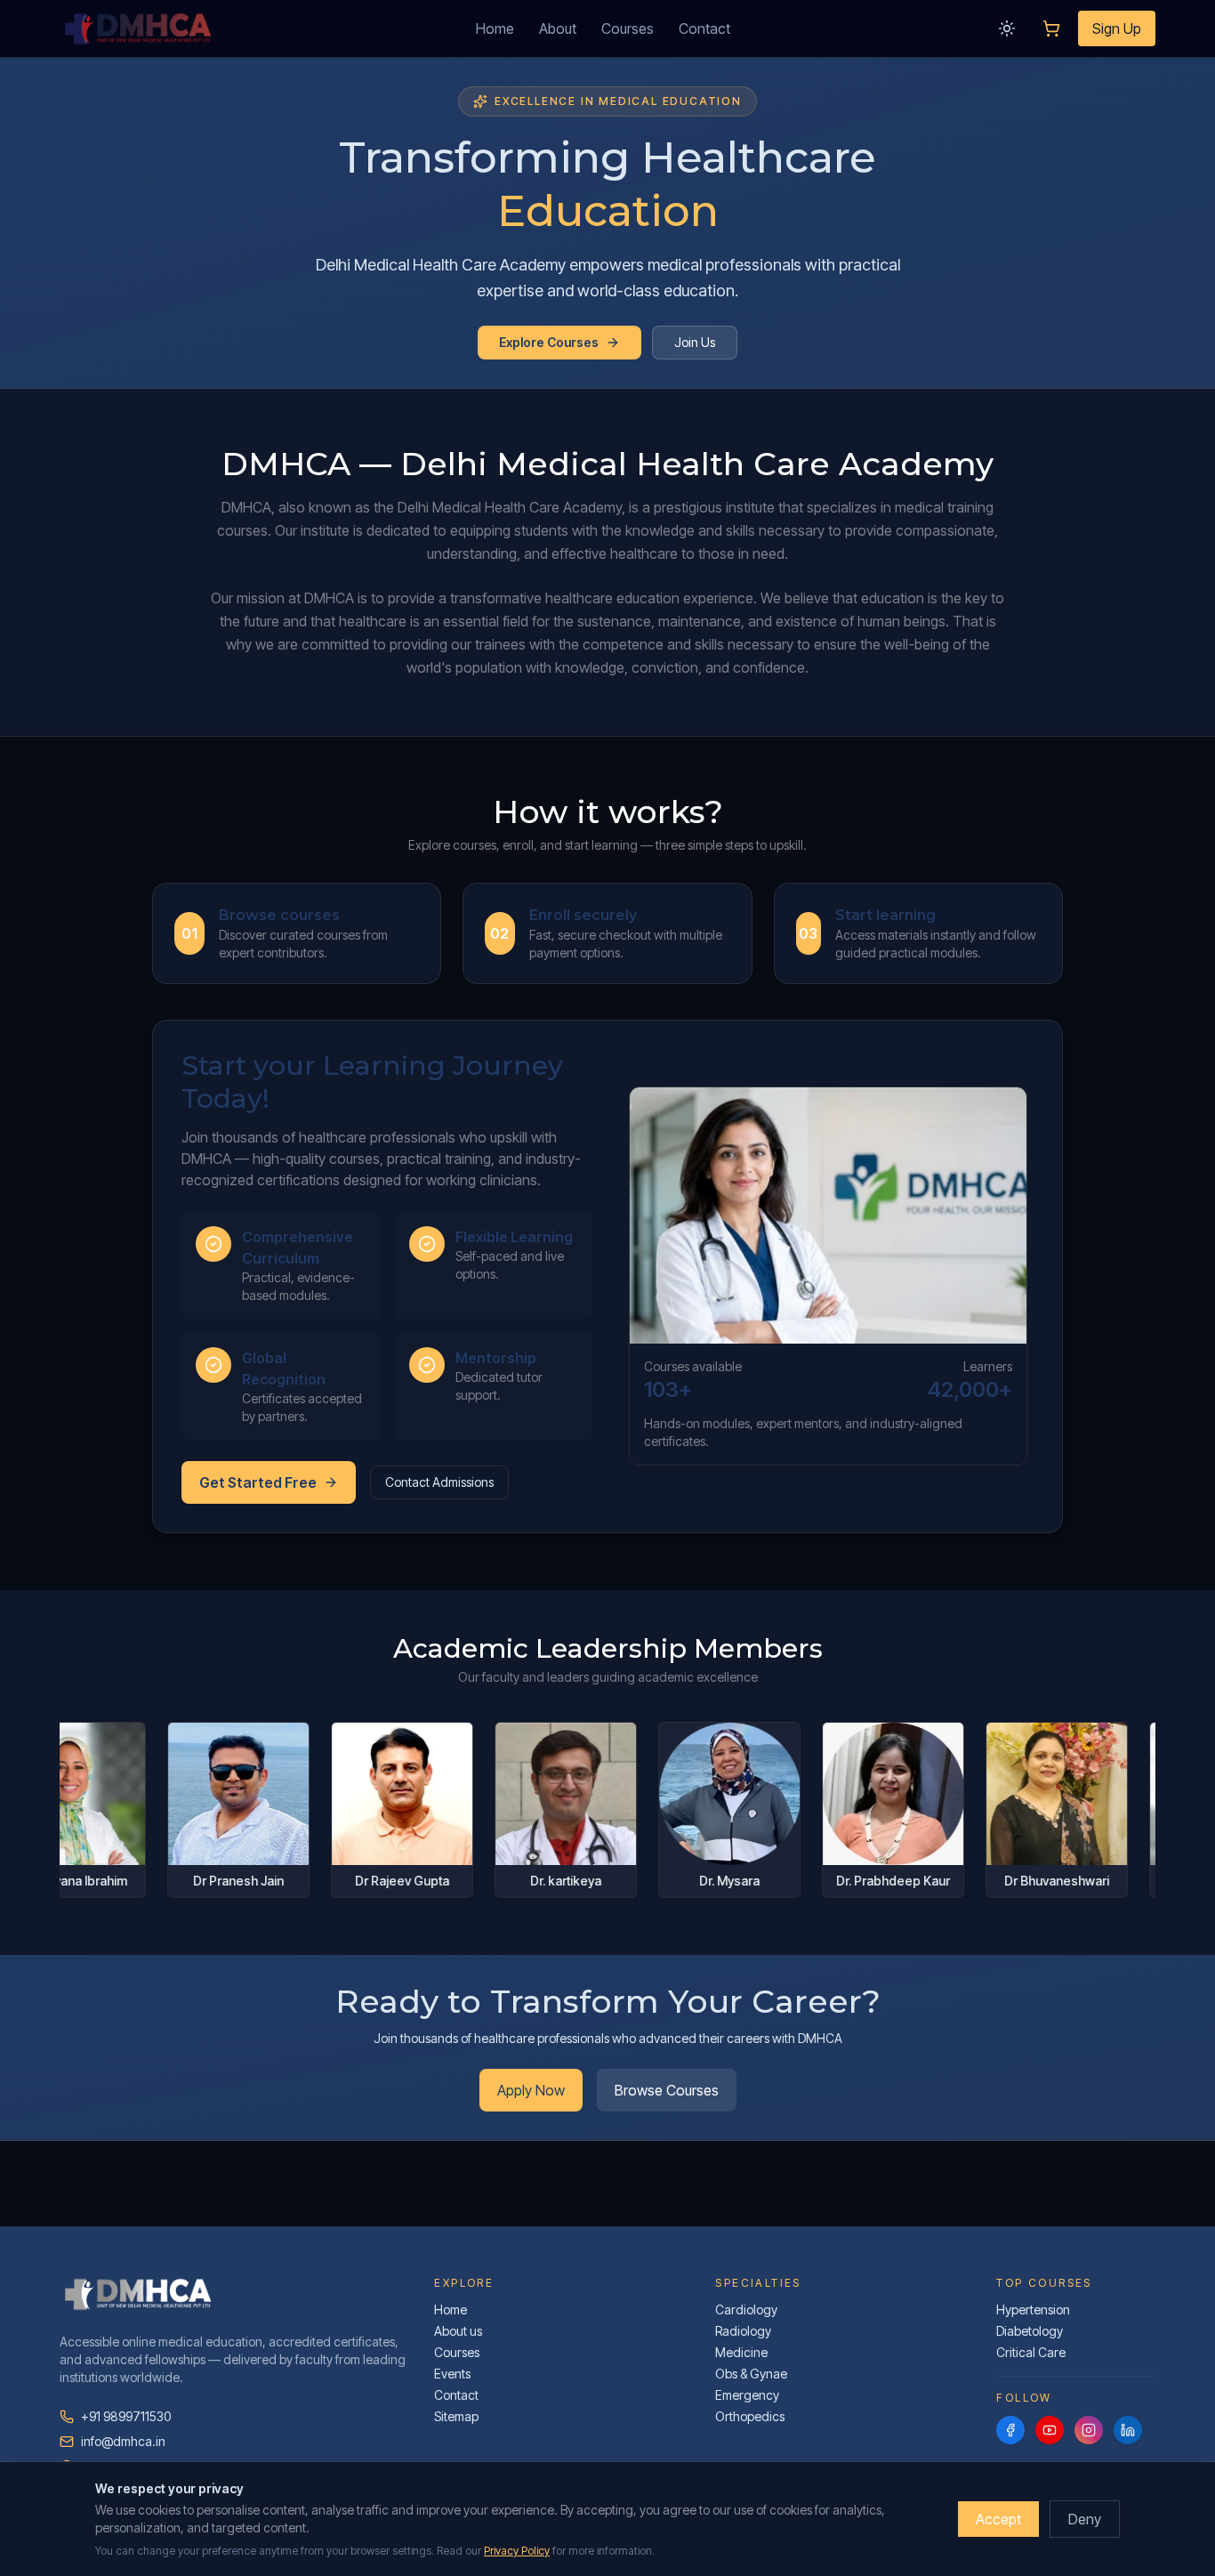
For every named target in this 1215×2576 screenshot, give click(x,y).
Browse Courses (667, 2090)
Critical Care (1031, 2352)
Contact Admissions (439, 1482)
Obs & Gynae (751, 2374)
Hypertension (1033, 2310)
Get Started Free (258, 1482)
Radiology (743, 2331)
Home (495, 28)
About (558, 28)
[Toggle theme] (1007, 28)
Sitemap (456, 2416)
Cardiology (746, 2310)
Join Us (695, 342)
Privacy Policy (517, 2551)
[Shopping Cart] (1051, 28)
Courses (628, 28)
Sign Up (1117, 28)
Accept (998, 2519)
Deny (1085, 2519)
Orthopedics (750, 2416)
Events (452, 2374)
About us (458, 2331)
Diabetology (1030, 2331)
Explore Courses (549, 342)
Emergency (747, 2395)
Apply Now (531, 2090)
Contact (704, 28)
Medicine (741, 2352)
